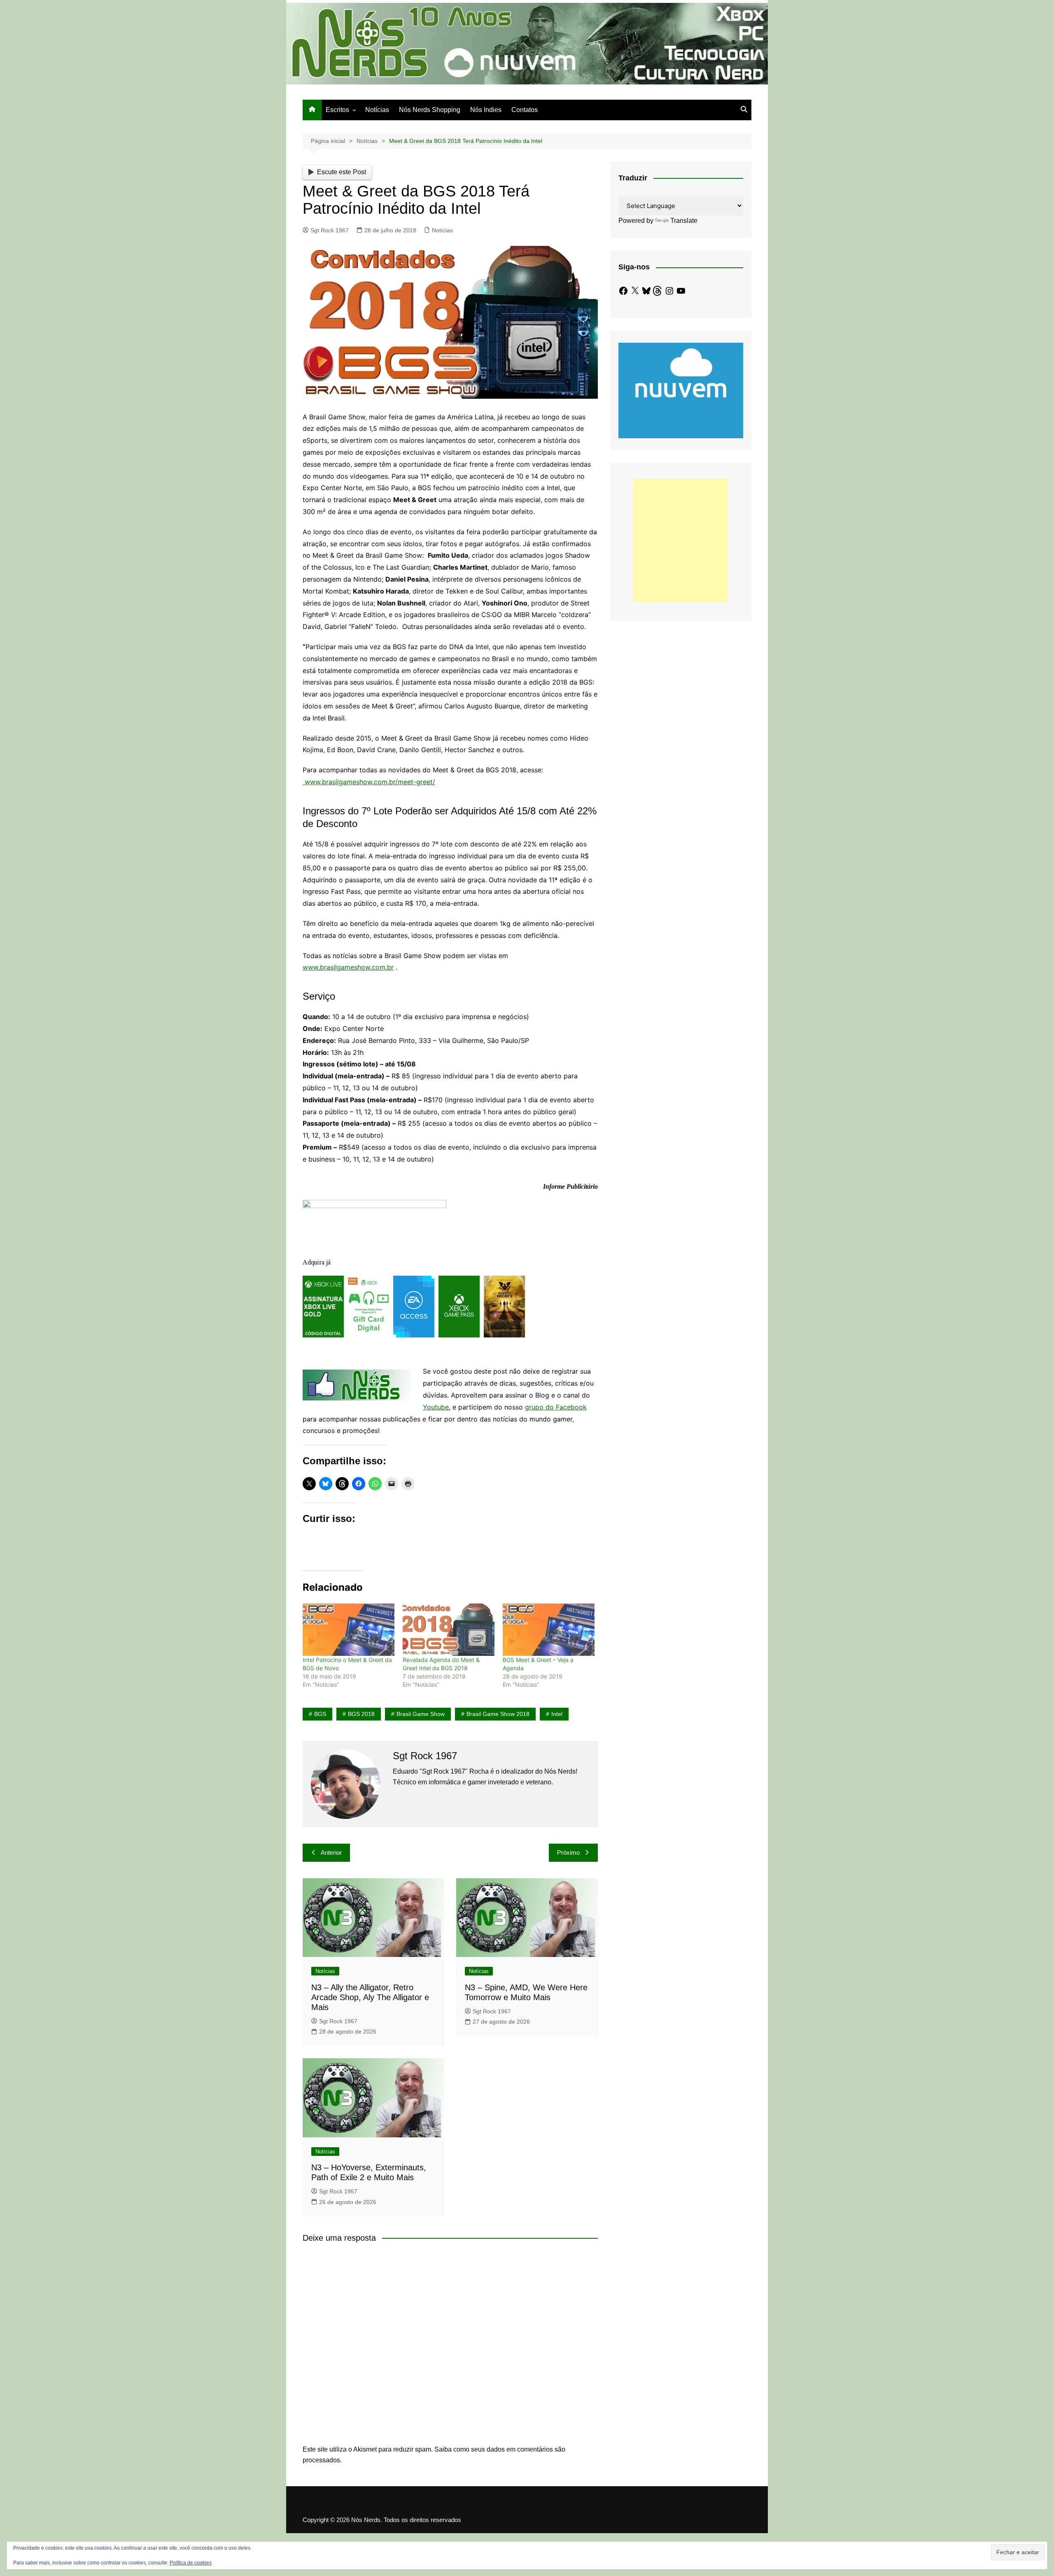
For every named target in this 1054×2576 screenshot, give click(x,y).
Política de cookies (191, 2563)
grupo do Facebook (556, 1407)
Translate (684, 221)
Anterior (331, 1853)
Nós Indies (486, 110)
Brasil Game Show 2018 (498, 1714)
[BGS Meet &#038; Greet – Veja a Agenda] (549, 1630)
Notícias (377, 110)
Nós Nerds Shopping (430, 110)
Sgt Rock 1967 (330, 230)
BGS (320, 1714)
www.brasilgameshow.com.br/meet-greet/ (369, 782)
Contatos (525, 110)
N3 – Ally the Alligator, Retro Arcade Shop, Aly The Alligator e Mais (370, 1997)
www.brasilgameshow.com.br (348, 967)
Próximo (568, 1853)
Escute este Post (342, 172)
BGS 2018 (361, 1714)
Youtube (436, 1407)
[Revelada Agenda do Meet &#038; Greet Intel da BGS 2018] (449, 1630)
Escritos (337, 110)
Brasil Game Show (421, 1714)
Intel (557, 1714)
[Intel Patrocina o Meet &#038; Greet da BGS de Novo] (349, 1630)
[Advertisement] (681, 540)
